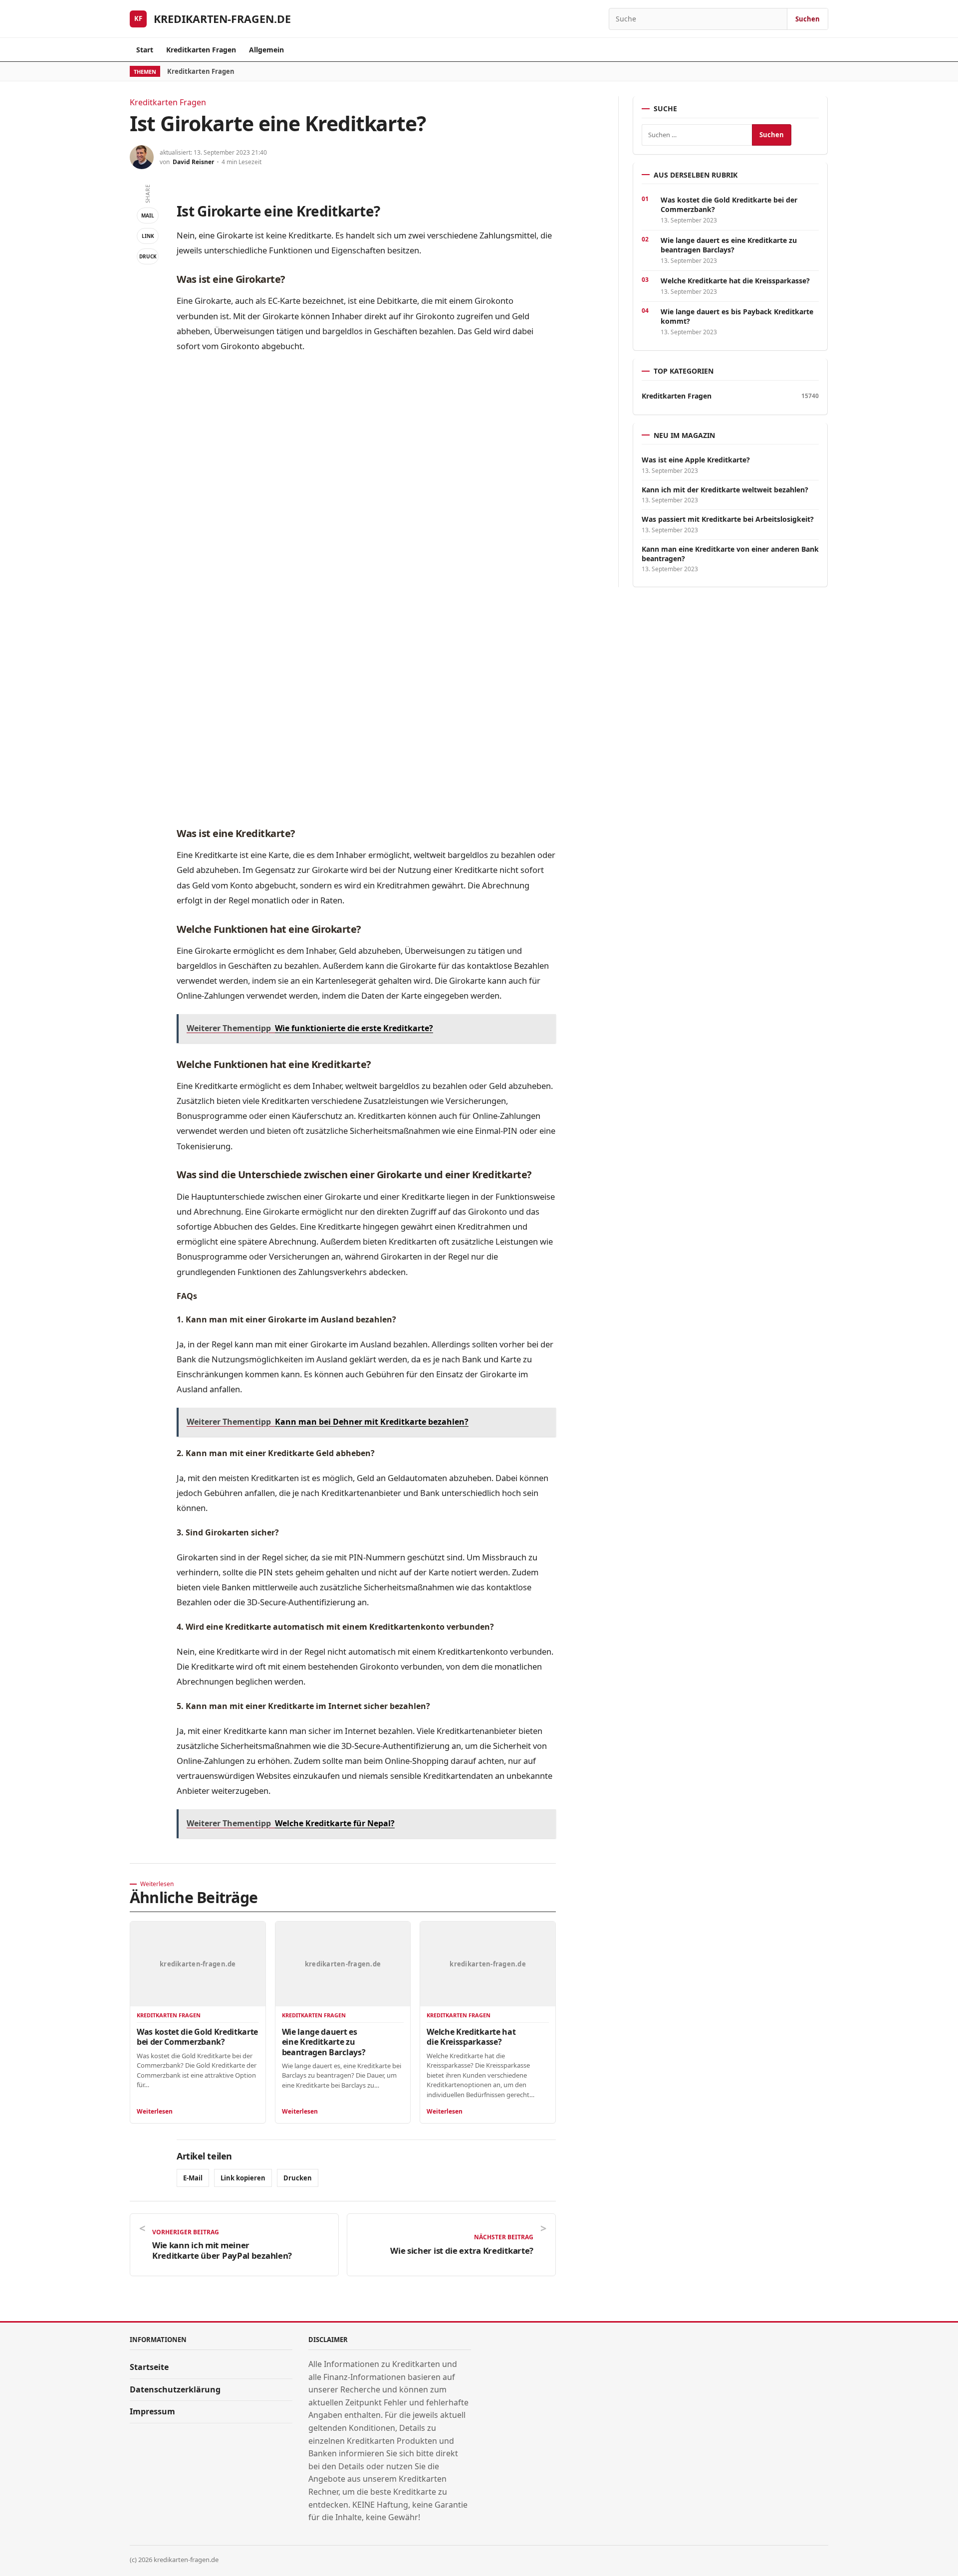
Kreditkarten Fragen (201, 50)
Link (148, 236)
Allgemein (266, 50)
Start (145, 50)
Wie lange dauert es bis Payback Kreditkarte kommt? (737, 316)
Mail (148, 215)
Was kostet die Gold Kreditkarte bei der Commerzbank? (197, 2037)
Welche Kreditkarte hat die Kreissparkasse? (471, 2037)
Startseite (149, 2367)
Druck (148, 256)
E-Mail (193, 2178)
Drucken (298, 2178)
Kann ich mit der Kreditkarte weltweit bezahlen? (725, 490)
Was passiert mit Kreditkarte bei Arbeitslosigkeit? (728, 519)
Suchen (808, 19)
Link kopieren (243, 2178)
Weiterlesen (155, 2111)
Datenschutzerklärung (175, 2389)
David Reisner (193, 162)
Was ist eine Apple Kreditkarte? (696, 460)
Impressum (152, 2411)
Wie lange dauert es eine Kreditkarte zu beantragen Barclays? (324, 2042)
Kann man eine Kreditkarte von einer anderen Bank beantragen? (730, 554)
